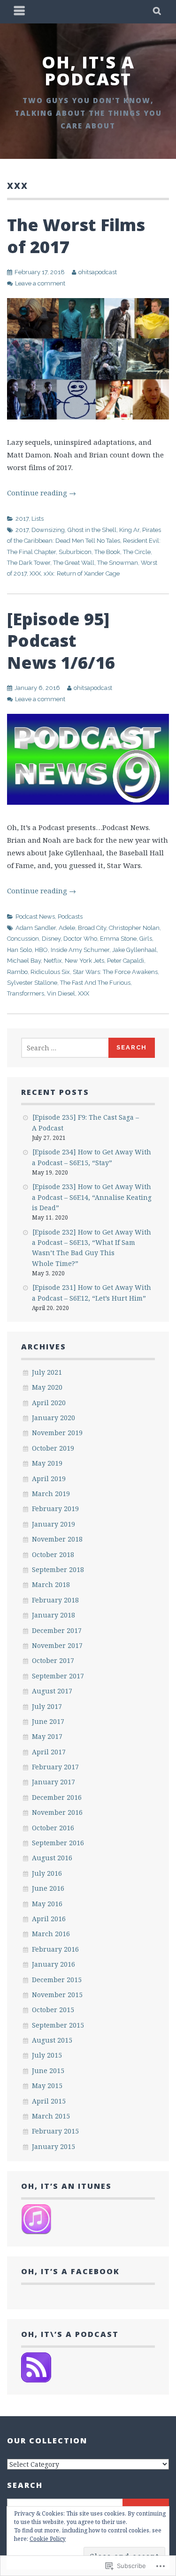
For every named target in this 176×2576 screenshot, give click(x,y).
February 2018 (55, 1600)
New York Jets (84, 961)
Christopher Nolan (134, 928)
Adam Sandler (36, 928)
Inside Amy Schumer (80, 950)
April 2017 (49, 1752)
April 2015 (49, 2101)
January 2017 (54, 1782)
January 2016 (54, 1964)
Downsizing (48, 530)
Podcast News (35, 917)
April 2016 (49, 1919)
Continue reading (42, 493)
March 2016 (51, 1934)
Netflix (53, 961)
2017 (22, 519)
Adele (67, 928)
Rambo (17, 972)
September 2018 (58, 1569)
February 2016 (55, 1949)
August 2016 (52, 1858)
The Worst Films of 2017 (76, 236)
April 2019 (49, 1479)
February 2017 (55, 1767)
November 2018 (57, 1539)
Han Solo (19, 950)
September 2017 (58, 1676)
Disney (51, 939)
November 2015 (57, 1995)
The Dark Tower (29, 563)
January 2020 (54, 1418)
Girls (146, 939)
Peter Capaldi (126, 961)
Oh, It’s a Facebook (70, 2271)
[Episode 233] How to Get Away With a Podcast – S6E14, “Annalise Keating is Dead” (92, 1197)
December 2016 (57, 1797)
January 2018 (54, 1615)
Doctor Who (80, 939)
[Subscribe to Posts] (36, 2380)
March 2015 (51, 2116)
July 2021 (47, 1372)
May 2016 (47, 1904)
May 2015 (47, 2086)
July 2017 (47, 1706)
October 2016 (53, 1828)
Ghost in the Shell (92, 530)
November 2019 (57, 1433)
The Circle (137, 552)
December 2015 (57, 1980)
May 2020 (47, 1387)
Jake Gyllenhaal (134, 950)
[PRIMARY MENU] (20, 12)
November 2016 (57, 1812)
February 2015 (55, 2131)
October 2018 (53, 1554)
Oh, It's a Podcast (88, 71)
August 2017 (52, 1691)
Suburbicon (75, 552)
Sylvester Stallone (32, 983)
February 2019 (55, 1509)
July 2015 (47, 2055)
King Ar (129, 530)
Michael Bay (24, 961)
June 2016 (48, 1888)
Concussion (23, 939)
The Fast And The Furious (95, 983)
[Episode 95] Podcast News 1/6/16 (61, 641)
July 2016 (47, 1873)
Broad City (92, 928)
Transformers (26, 993)
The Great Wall (74, 563)
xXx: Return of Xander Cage (82, 573)
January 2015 (54, 2146)
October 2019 (53, 1448)
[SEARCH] (157, 12)
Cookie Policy (48, 2539)
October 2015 (53, 2010)
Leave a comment (40, 283)
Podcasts (70, 917)
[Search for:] (65, 1048)
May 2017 (47, 1736)
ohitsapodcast (98, 272)
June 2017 (48, 1721)
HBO (41, 950)
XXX (35, 573)
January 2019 (54, 1524)
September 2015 (58, 2025)
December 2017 (57, 1630)
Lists (38, 519)
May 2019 (47, 1463)
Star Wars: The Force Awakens (115, 972)
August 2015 (52, 2040)
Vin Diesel (61, 993)
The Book (107, 552)
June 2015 (48, 2071)
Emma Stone (118, 939)
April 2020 (49, 1403)
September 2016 (58, 1843)
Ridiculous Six (50, 972)
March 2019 (51, 1494)
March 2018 (51, 1584)
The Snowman (118, 563)
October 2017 (53, 1660)
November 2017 (57, 1645)
